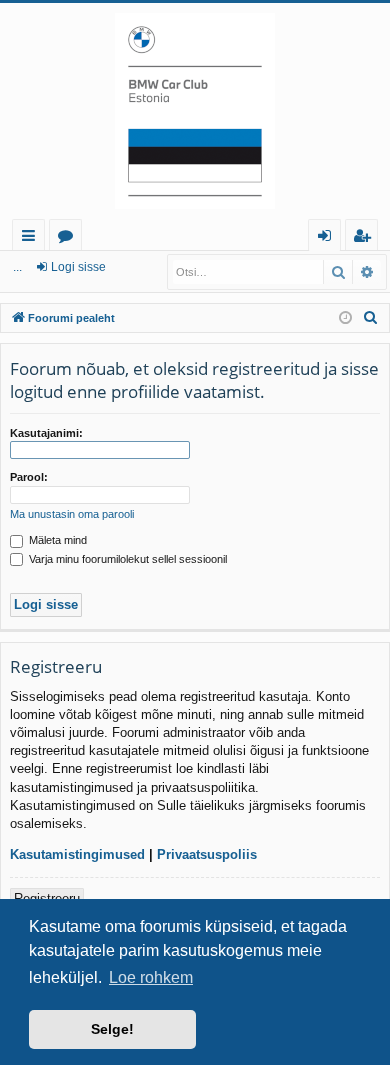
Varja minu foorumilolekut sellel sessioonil (126, 559)
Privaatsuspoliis (207, 854)
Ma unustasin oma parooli (72, 514)
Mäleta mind (56, 540)
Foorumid (69, 238)
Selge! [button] (112, 1029)
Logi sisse (78, 267)
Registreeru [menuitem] (366, 238)
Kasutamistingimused (77, 854)
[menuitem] (371, 318)
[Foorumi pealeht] (195, 111)
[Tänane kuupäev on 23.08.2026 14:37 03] (345, 318)
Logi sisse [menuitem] (328, 238)
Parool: (29, 477)
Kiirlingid (32, 238)
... (17, 267)
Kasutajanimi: (46, 433)
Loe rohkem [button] (151, 977)
